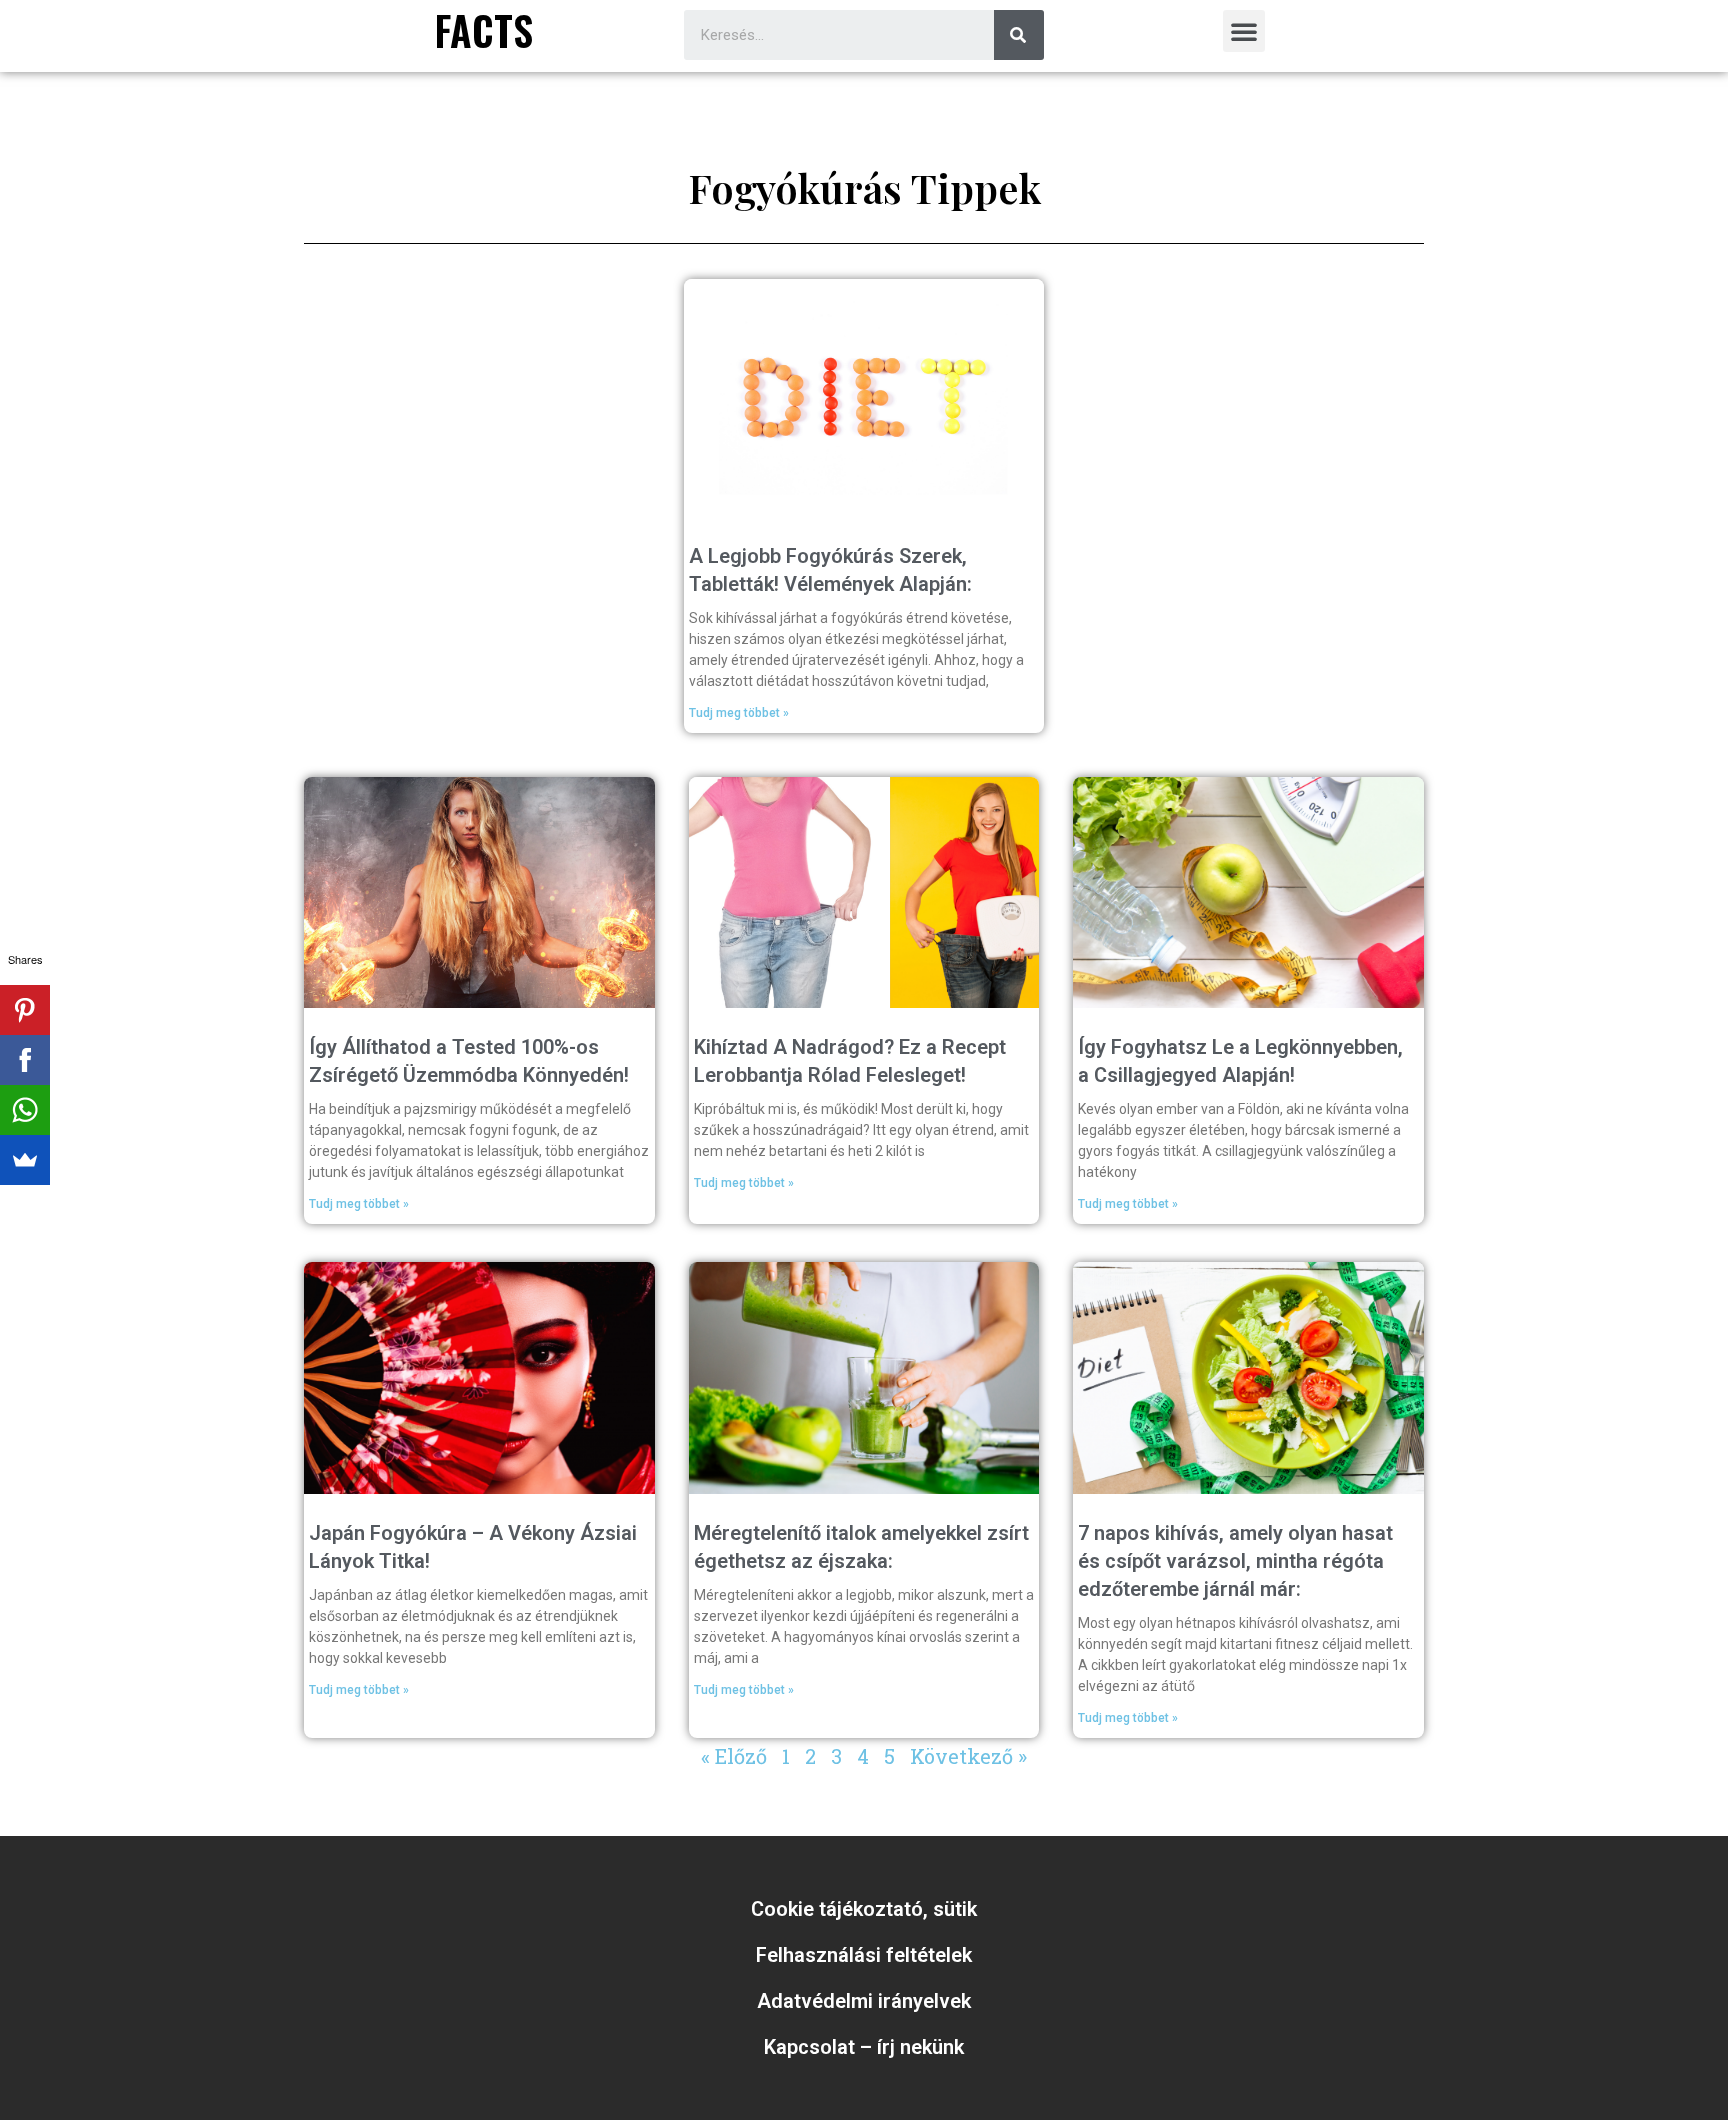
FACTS (484, 30)
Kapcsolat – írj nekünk (864, 2047)
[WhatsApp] (25, 1110)
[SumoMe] (25, 1160)
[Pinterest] (25, 1010)
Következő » (968, 1756)
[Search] (1019, 35)
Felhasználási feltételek (864, 1955)
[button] (1244, 31)
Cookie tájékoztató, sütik (864, 1909)
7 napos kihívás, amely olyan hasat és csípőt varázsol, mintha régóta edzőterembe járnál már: (1235, 1561)
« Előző (734, 1756)
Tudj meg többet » (739, 713)
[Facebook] (25, 1060)
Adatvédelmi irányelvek (864, 2001)
